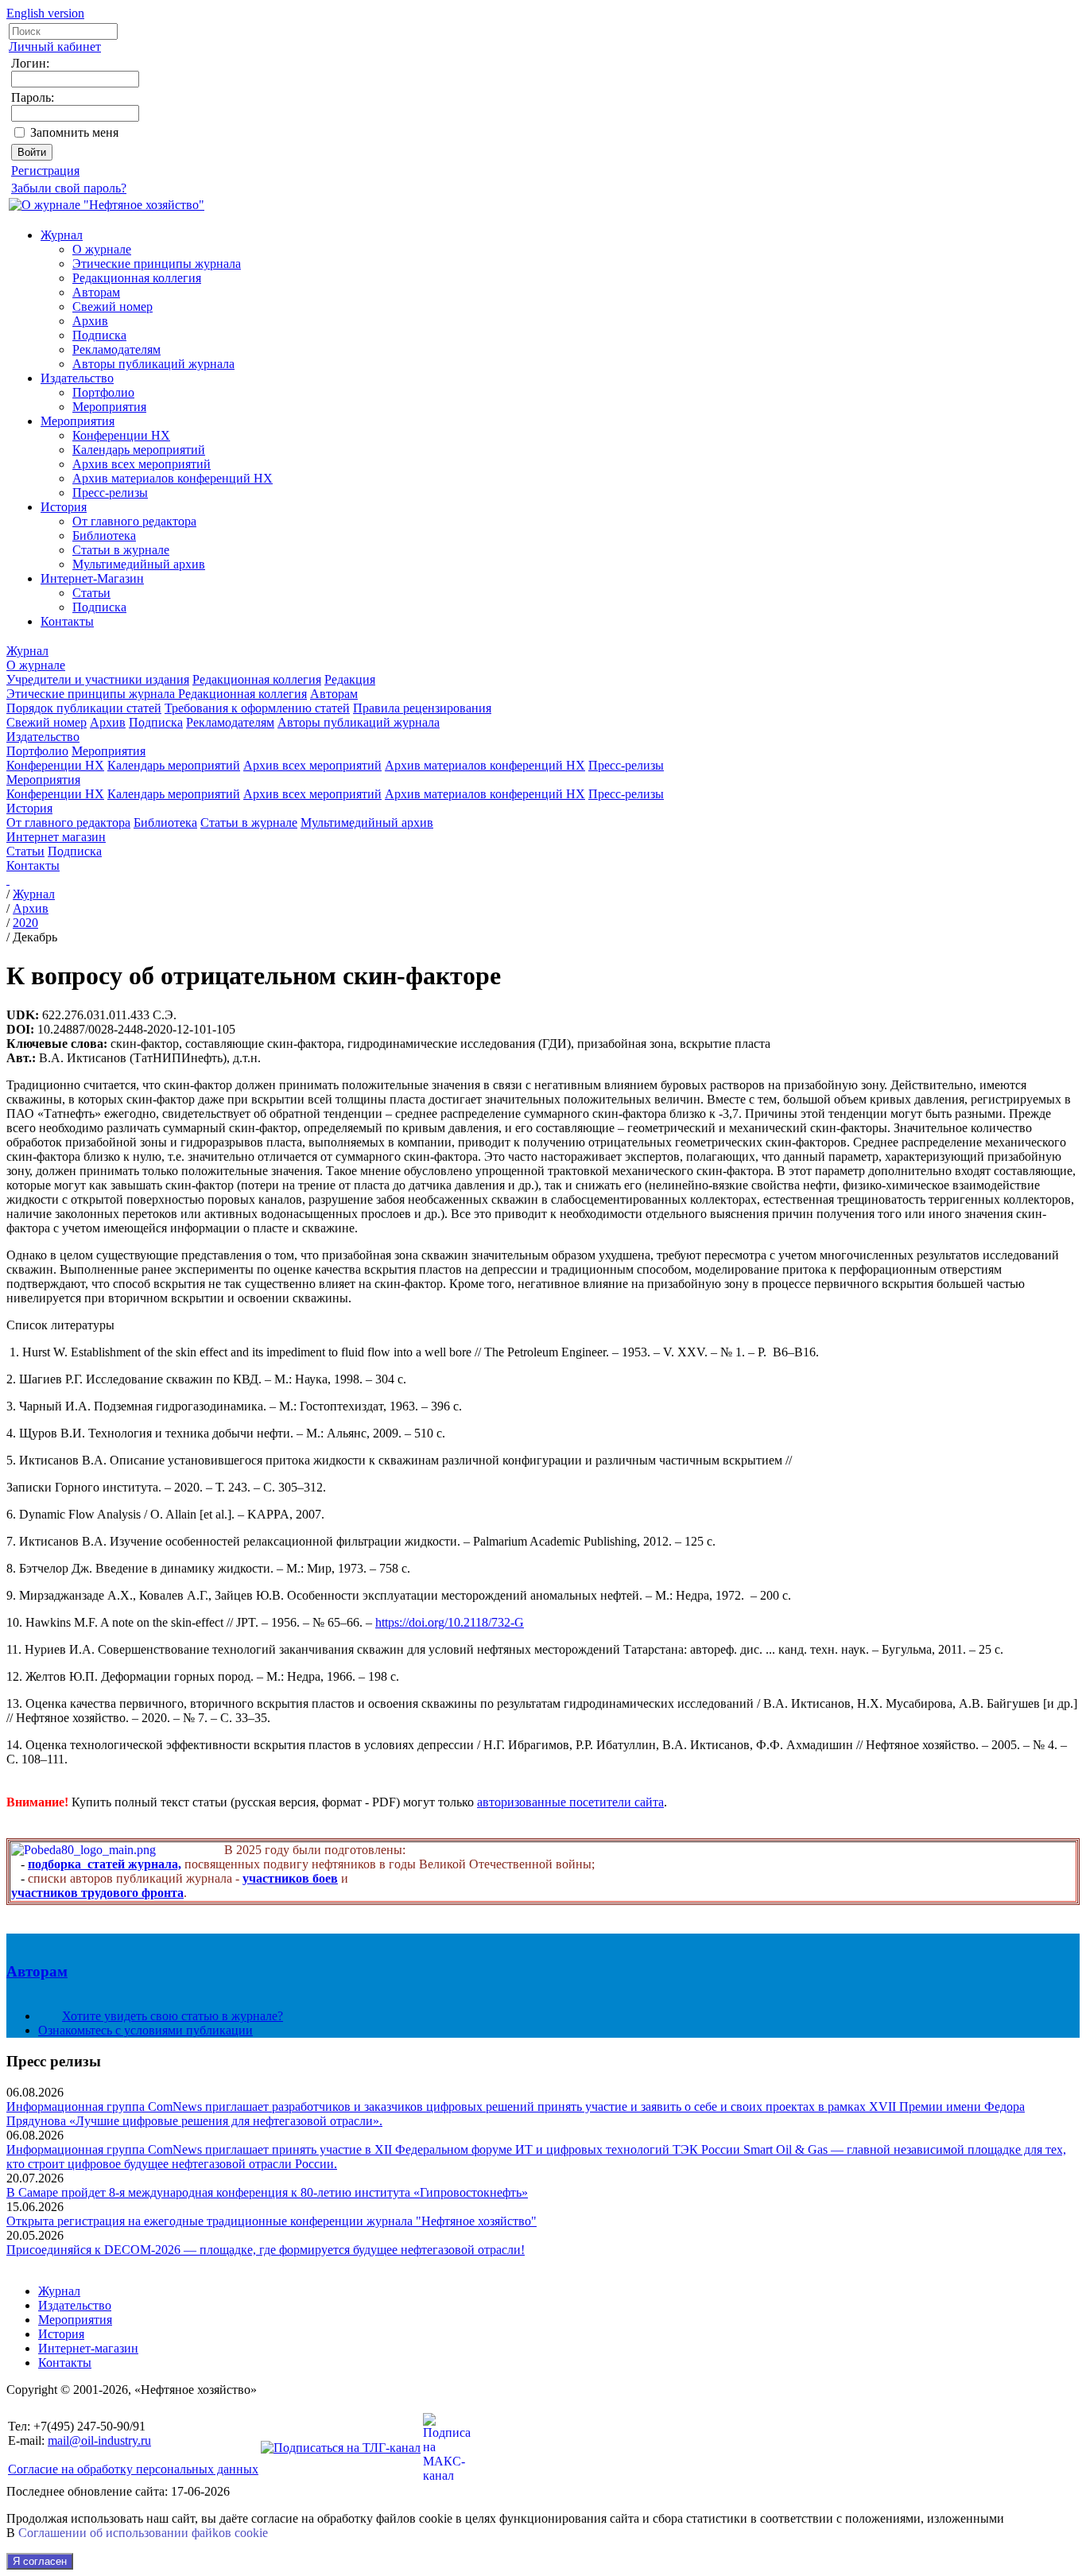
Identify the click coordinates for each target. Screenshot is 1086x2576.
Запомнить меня (74, 132)
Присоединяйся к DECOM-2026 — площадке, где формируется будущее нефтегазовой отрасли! (266, 2250)
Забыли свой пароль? (69, 188)
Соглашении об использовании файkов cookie (143, 2533)
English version (45, 13)
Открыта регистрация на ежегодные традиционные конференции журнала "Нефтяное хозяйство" (271, 2221)
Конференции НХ (121, 435)
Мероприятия (109, 407)
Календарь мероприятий (139, 450)
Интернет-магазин (88, 2348)
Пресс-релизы (110, 493)
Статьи (91, 593)
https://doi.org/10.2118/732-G (450, 1622)
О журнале (102, 249)
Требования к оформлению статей (257, 708)
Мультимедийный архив (139, 564)
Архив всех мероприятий (142, 464)
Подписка (99, 335)
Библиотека (104, 535)
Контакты (67, 621)
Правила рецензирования (422, 708)
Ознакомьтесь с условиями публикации (145, 2030)
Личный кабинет (55, 47)
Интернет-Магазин (92, 578)
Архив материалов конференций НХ (173, 478)
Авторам (96, 292)
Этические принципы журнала (157, 264)
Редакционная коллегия (137, 278)
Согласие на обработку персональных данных (133, 2469)
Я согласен (40, 2561)
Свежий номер (112, 306)
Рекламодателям (116, 349)
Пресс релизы (54, 2061)
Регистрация (45, 171)
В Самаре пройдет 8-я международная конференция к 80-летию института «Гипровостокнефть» (267, 2192)
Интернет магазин (56, 837)
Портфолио (103, 392)
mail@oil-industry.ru (99, 2440)
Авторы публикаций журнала (153, 364)
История (64, 507)
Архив (90, 321)
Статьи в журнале (121, 550)
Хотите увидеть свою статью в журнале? (173, 2016)
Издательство (77, 378)
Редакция (350, 679)
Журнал (62, 235)
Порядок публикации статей (84, 708)
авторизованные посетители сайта (570, 1802)
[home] (8, 880)
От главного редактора (134, 521)
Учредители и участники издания (98, 679)
